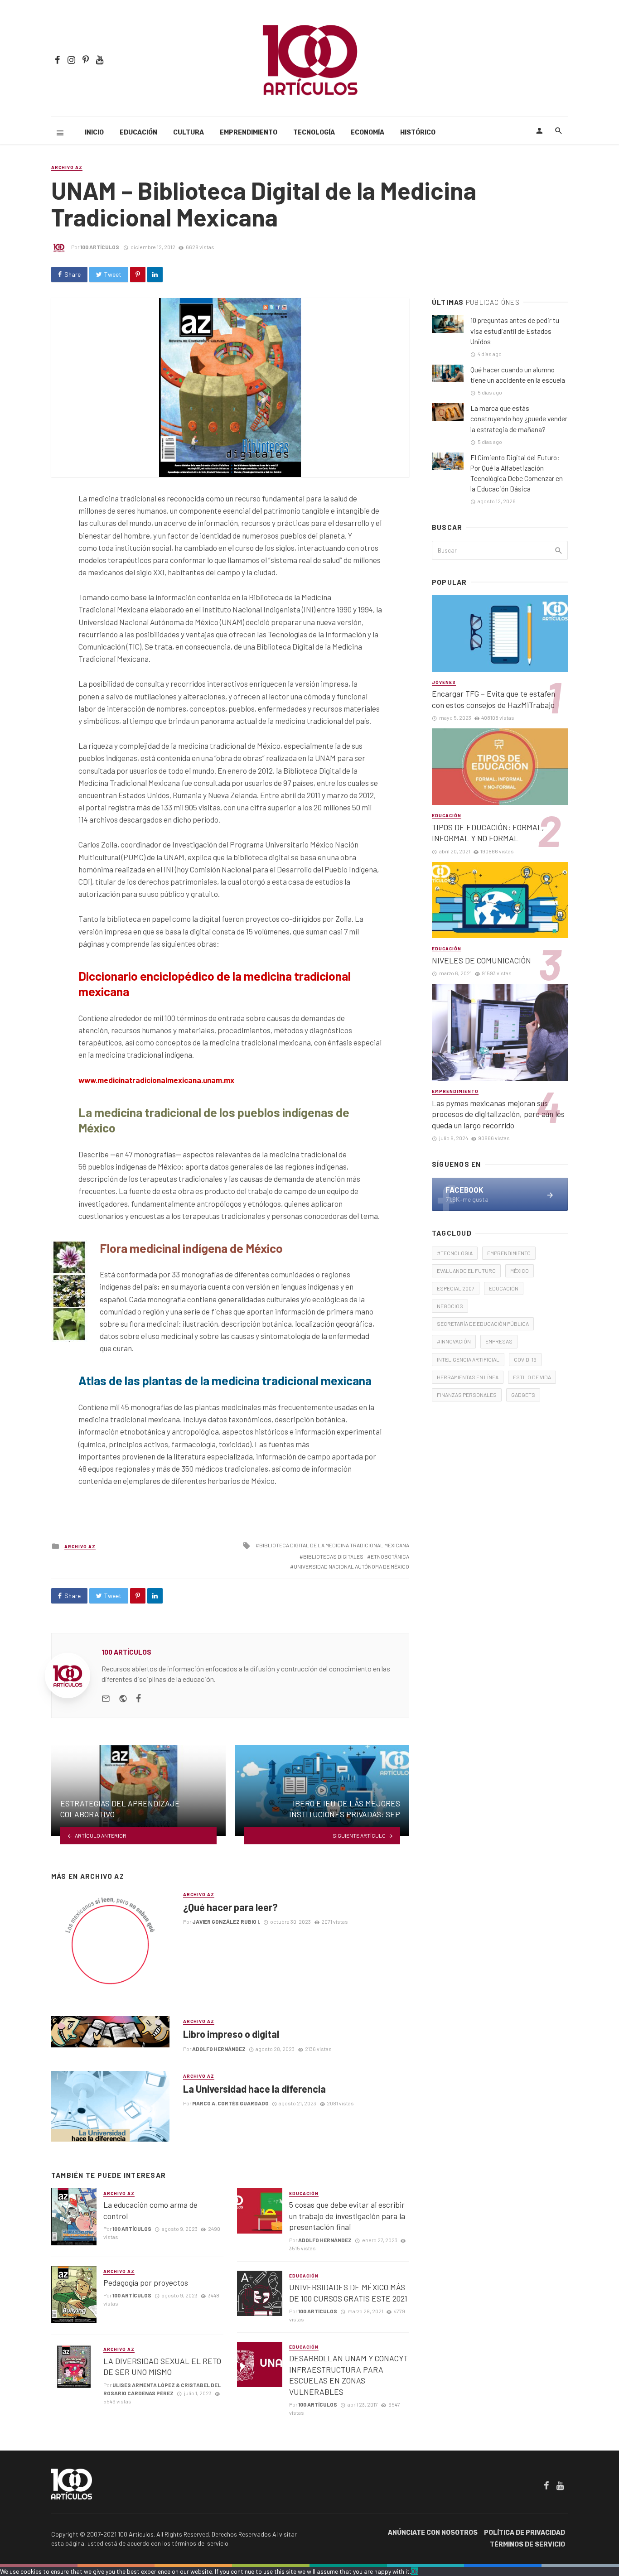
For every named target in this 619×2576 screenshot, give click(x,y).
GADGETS (523, 1395)
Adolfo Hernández (219, 2049)
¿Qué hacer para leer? (230, 1907)
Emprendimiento (249, 132)
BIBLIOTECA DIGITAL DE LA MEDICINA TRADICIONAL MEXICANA (334, 1545)
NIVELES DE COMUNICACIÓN (481, 960)
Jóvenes (444, 682)
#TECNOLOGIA (455, 1253)
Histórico (418, 132)
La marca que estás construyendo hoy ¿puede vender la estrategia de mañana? (519, 419)
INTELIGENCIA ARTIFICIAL (468, 1359)
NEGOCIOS (450, 1306)
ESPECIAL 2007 (456, 1288)
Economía (368, 132)
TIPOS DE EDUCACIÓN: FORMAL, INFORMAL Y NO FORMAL (488, 833)
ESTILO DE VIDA (532, 1377)
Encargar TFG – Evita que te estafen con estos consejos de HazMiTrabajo (493, 699)
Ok (415, 2571)
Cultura (189, 132)
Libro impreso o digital (231, 2034)
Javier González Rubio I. (226, 1921)
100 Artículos (100, 247)
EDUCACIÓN (504, 1288)
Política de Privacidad (525, 2533)
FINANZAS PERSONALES (467, 1395)
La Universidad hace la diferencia (254, 2089)
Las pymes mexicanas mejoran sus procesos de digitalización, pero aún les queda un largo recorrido (498, 1114)
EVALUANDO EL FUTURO (466, 1271)
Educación (138, 132)
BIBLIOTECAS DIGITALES (333, 1556)
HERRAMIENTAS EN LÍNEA (468, 1377)
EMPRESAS (499, 1341)
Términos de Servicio (527, 2545)
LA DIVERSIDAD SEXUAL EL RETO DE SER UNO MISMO (162, 2367)
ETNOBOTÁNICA (390, 1556)
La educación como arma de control (150, 2210)
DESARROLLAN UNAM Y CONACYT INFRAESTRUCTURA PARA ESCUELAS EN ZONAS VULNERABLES (348, 2375)
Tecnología (314, 132)
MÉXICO (520, 1271)
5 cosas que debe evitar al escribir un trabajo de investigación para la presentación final (347, 2216)
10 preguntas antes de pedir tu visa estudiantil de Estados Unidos (515, 331)
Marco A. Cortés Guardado (230, 2103)
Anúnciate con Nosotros (433, 2533)
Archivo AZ (67, 167)
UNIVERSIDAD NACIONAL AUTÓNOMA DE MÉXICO (351, 1566)
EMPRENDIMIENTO (509, 1253)
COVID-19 (525, 1359)
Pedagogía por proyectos (146, 2282)
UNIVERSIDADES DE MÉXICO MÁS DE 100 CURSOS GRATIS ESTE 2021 (348, 2293)
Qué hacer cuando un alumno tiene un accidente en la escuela (518, 375)
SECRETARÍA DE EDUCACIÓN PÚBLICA (483, 1324)
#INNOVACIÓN (454, 1341)
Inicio (94, 132)
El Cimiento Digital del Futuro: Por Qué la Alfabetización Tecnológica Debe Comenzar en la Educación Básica (517, 473)
